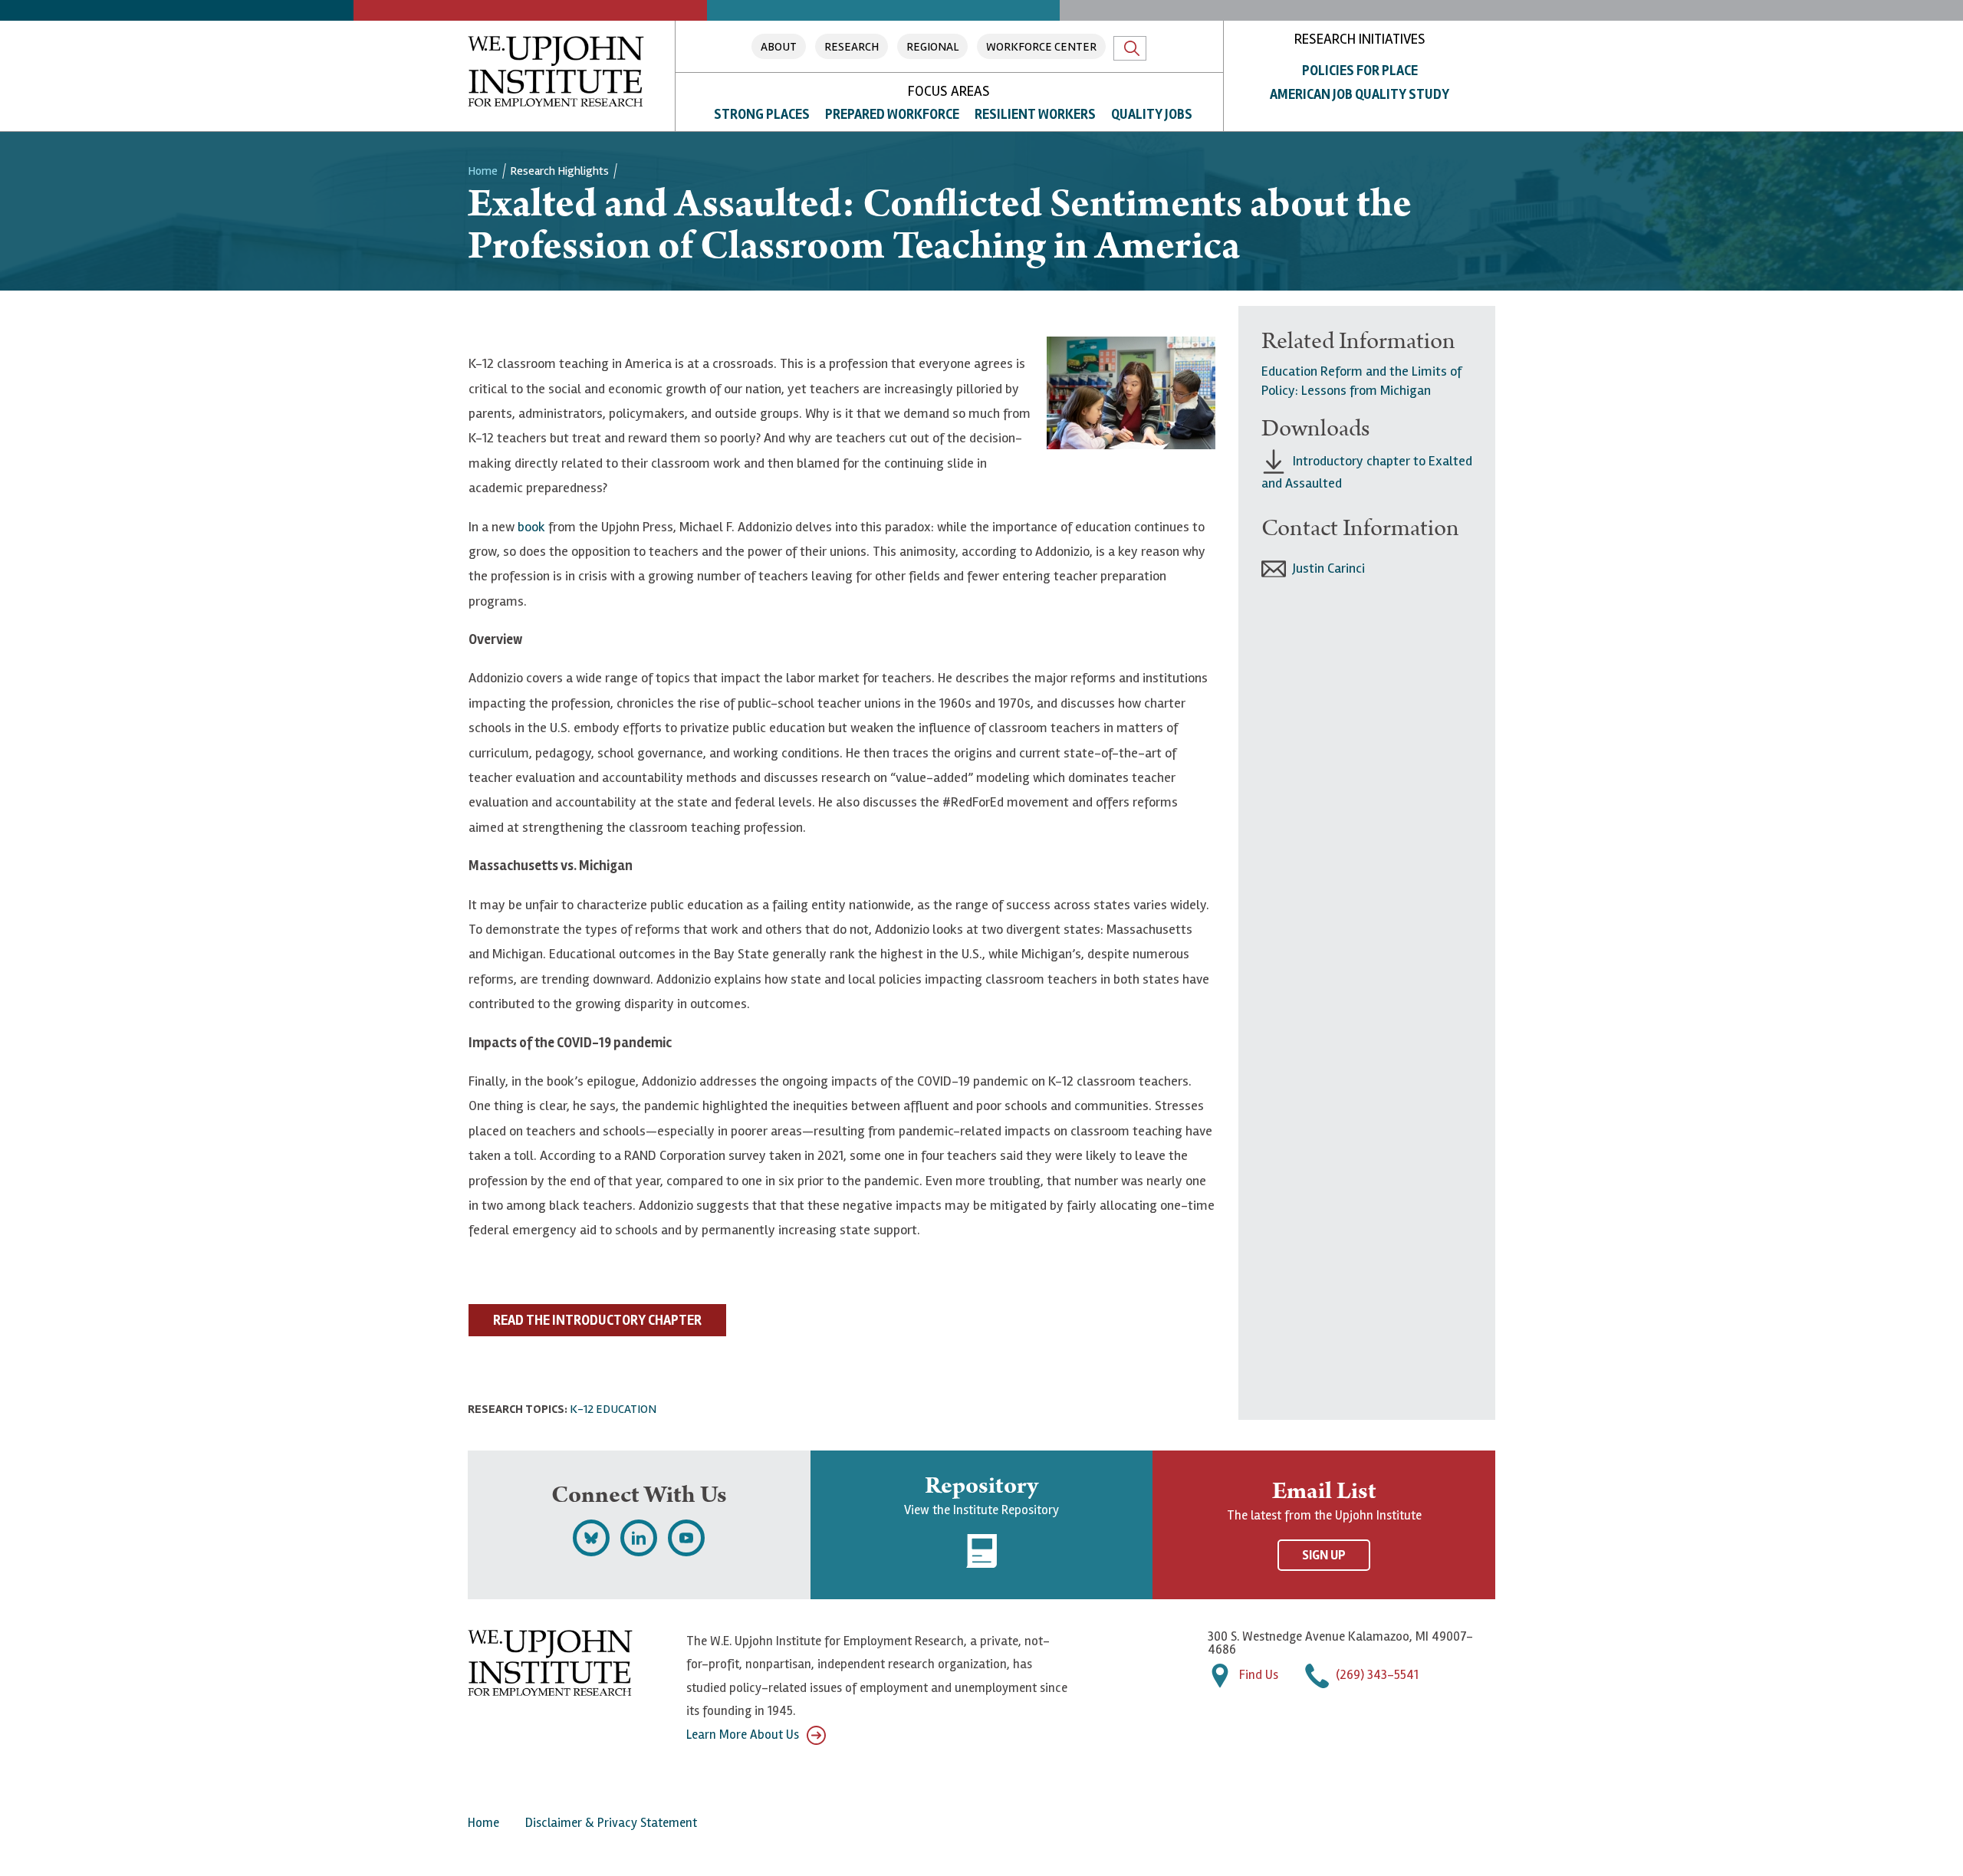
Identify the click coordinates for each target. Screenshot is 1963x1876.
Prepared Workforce (892, 114)
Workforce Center (1041, 47)
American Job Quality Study (1360, 94)
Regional (932, 47)
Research (852, 47)
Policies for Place (1360, 71)
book (531, 527)
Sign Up (1324, 1555)
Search (1130, 48)
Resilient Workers (1035, 114)
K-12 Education (613, 1409)
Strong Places (762, 114)
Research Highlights (559, 171)
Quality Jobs (1152, 114)
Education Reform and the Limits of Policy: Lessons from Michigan (1361, 381)
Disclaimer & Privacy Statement (611, 1823)
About (779, 47)
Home (483, 171)
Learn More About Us (743, 1735)
